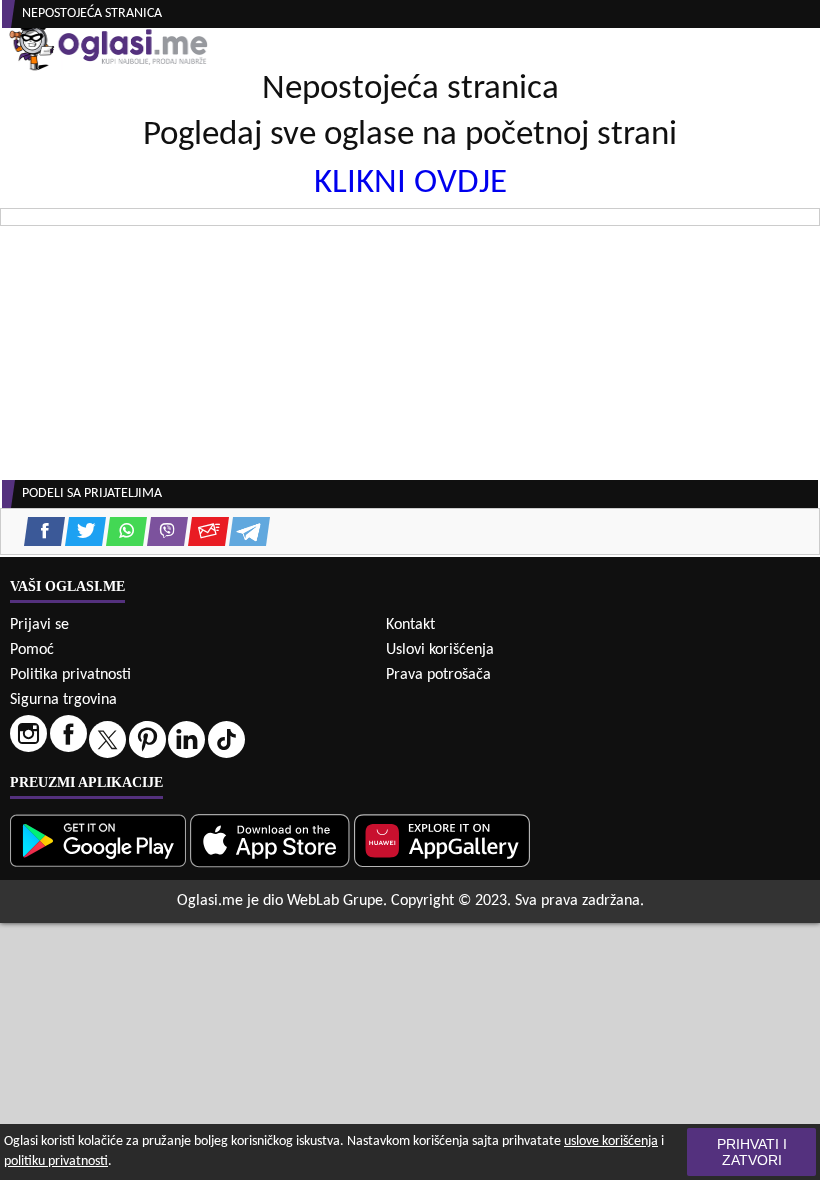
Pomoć (32, 650)
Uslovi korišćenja (440, 650)
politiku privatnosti (56, 1161)
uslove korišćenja (611, 1141)
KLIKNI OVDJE (410, 183)
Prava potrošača (438, 675)
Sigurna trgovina (63, 700)
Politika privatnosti (70, 675)
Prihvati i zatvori (752, 1152)
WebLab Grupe (335, 901)
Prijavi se (39, 625)
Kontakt (410, 625)
